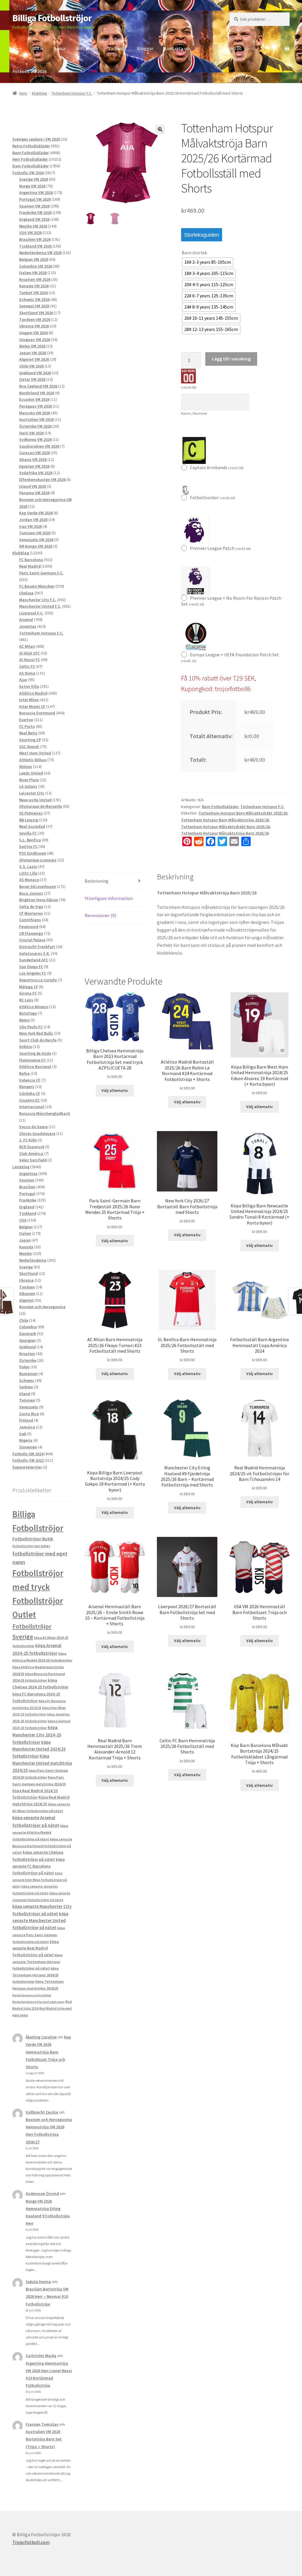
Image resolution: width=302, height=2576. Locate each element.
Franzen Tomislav (42, 2424)
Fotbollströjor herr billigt (31, 1546)
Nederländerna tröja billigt (32, 1995)
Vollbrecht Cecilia (42, 2112)
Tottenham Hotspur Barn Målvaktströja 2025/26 (225, 820)
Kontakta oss (177, 48)
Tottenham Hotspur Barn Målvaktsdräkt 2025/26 (243, 813)
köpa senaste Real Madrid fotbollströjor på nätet (36, 1948)
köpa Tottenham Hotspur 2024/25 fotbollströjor (36, 1975)
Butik (38, 48)
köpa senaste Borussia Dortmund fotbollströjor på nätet (42, 1846)
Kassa (60, 48)
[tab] (115, 881)
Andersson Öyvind (42, 2193)
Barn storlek (194, 253)
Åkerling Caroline (41, 2037)
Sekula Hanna (38, 2282)
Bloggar (145, 48)
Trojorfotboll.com (31, 2542)
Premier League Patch (220, 548)
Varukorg (117, 48)
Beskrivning (97, 881)
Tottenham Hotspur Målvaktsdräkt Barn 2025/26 (225, 827)
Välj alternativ (115, 1090)
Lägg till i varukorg (231, 359)
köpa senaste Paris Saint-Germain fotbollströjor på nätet (39, 1935)
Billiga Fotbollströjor (52, 18)
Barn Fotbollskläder (220, 807)
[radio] (208, 262)
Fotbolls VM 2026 (30, 71)
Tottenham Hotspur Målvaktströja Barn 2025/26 (225, 833)
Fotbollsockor (212, 497)
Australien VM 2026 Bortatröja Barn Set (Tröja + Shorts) (44, 2439)
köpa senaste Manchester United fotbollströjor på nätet (40, 1921)
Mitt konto (87, 48)
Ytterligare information (109, 898)
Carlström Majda (41, 2356)
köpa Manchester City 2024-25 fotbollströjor (37, 1735)
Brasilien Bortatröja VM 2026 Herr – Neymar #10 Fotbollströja (47, 2296)
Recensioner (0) (100, 915)
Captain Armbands (217, 467)
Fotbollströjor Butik (33, 1539)
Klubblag (40, 93)
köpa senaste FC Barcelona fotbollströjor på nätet (38, 1866)
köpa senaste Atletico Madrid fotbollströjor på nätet (40, 1832)
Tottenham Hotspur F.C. (72, 93)
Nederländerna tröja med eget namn (38, 2002)
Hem (17, 48)
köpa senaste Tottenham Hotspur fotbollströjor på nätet (37, 1962)
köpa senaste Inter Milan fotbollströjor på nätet (40, 1880)
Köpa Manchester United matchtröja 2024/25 (42, 1763)
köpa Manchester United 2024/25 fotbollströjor (39, 1749)
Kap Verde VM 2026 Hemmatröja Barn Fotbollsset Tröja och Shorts (48, 2052)
